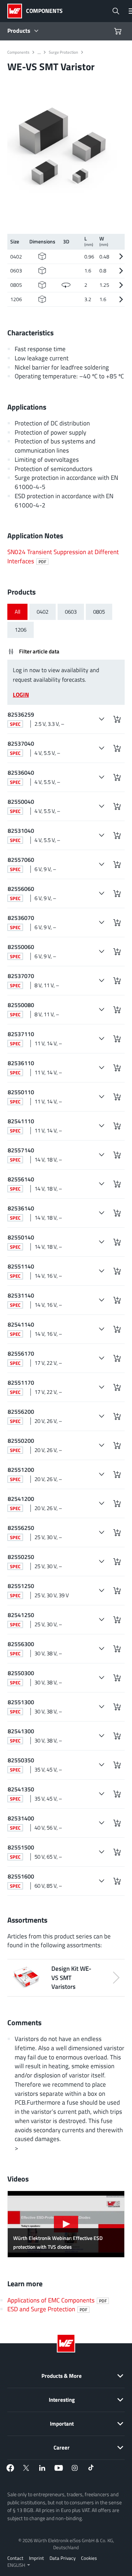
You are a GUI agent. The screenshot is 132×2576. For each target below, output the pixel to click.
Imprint (36, 2558)
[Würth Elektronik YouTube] (59, 2468)
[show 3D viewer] (66, 285)
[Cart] (119, 31)
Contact (15, 2558)
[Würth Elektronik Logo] (17, 11)
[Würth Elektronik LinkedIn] (43, 2468)
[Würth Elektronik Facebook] (10, 2468)
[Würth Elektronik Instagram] (75, 2468)
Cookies (89, 2558)
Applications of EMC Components (57, 2300)
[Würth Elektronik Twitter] (26, 2468)
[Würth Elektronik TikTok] (91, 2468)
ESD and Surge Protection (47, 2309)
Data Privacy (63, 2558)
